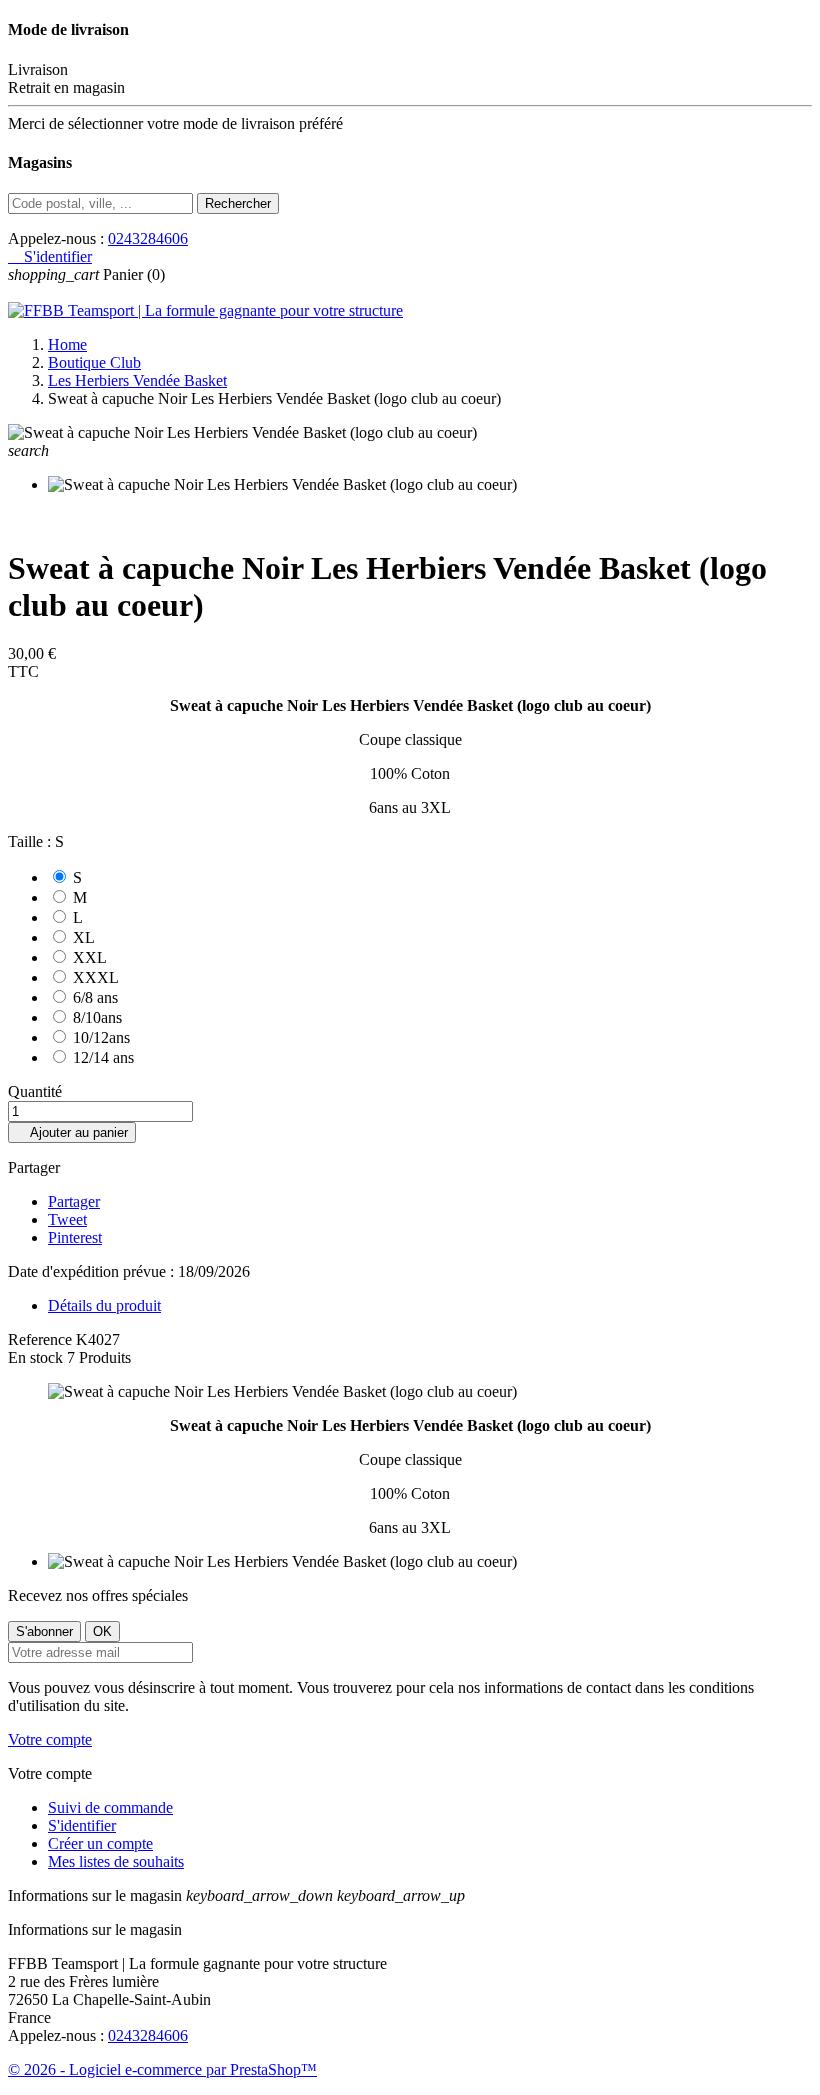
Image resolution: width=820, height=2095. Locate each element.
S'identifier (82, 1825)
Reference (42, 1339)
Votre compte (50, 1739)
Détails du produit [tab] (104, 1305)
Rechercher (238, 203)
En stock (35, 1357)
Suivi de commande (110, 1807)
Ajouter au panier (72, 1132)
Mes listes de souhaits (116, 1861)
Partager (74, 1201)
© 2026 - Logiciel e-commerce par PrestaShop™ (162, 2069)
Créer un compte (100, 1843)
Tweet (67, 1219)
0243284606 (148, 238)
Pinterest (75, 1237)
